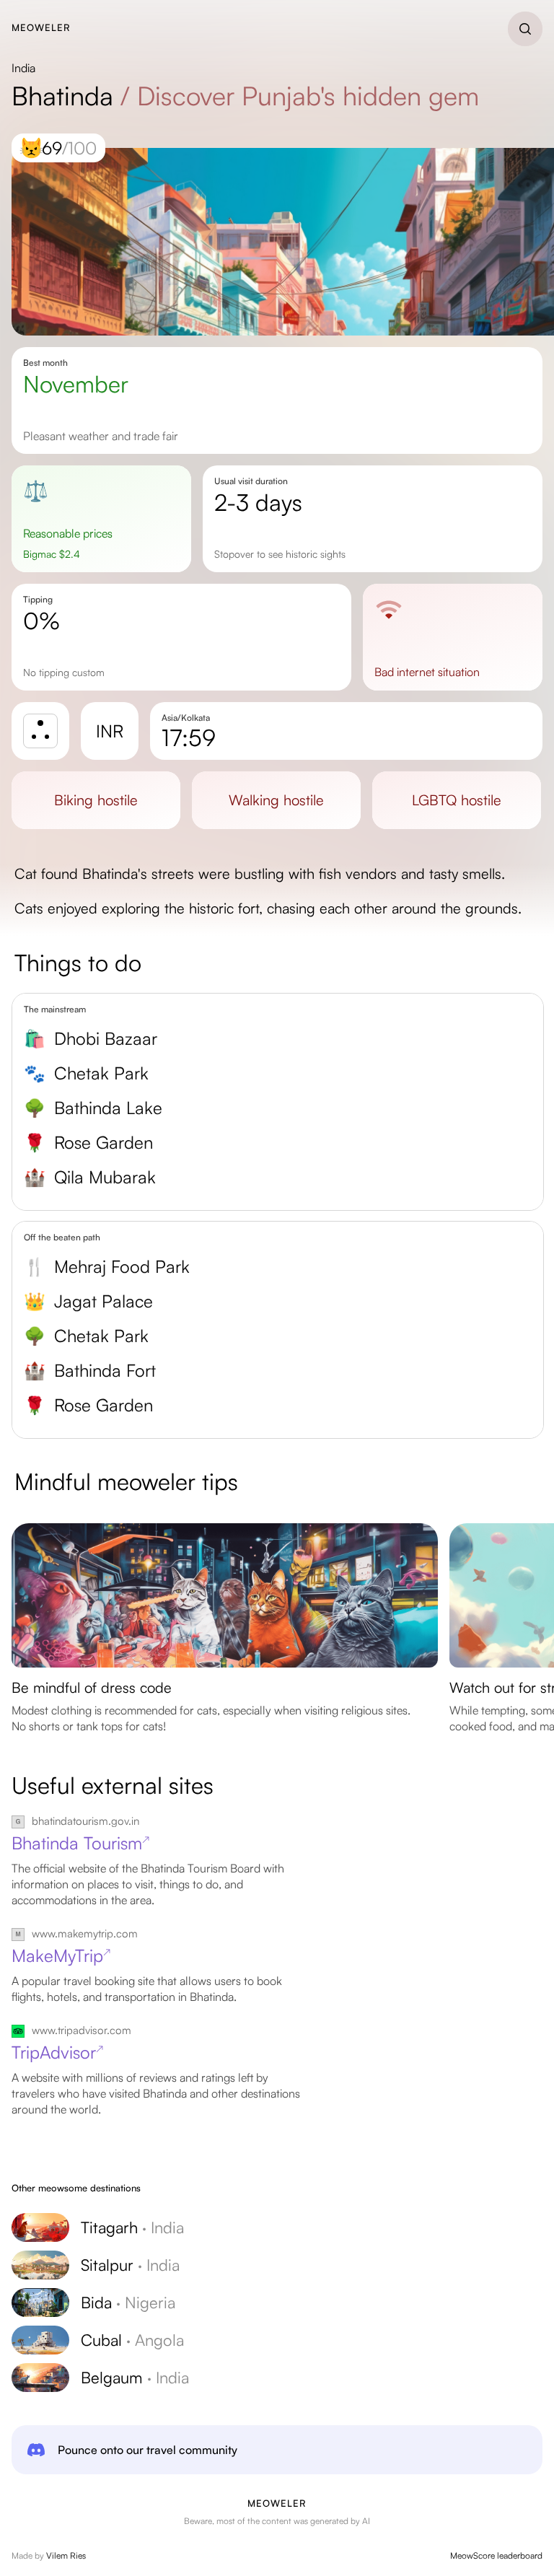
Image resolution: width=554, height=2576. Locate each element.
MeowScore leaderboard (496, 2555)
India (23, 68)
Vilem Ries (66, 2555)
